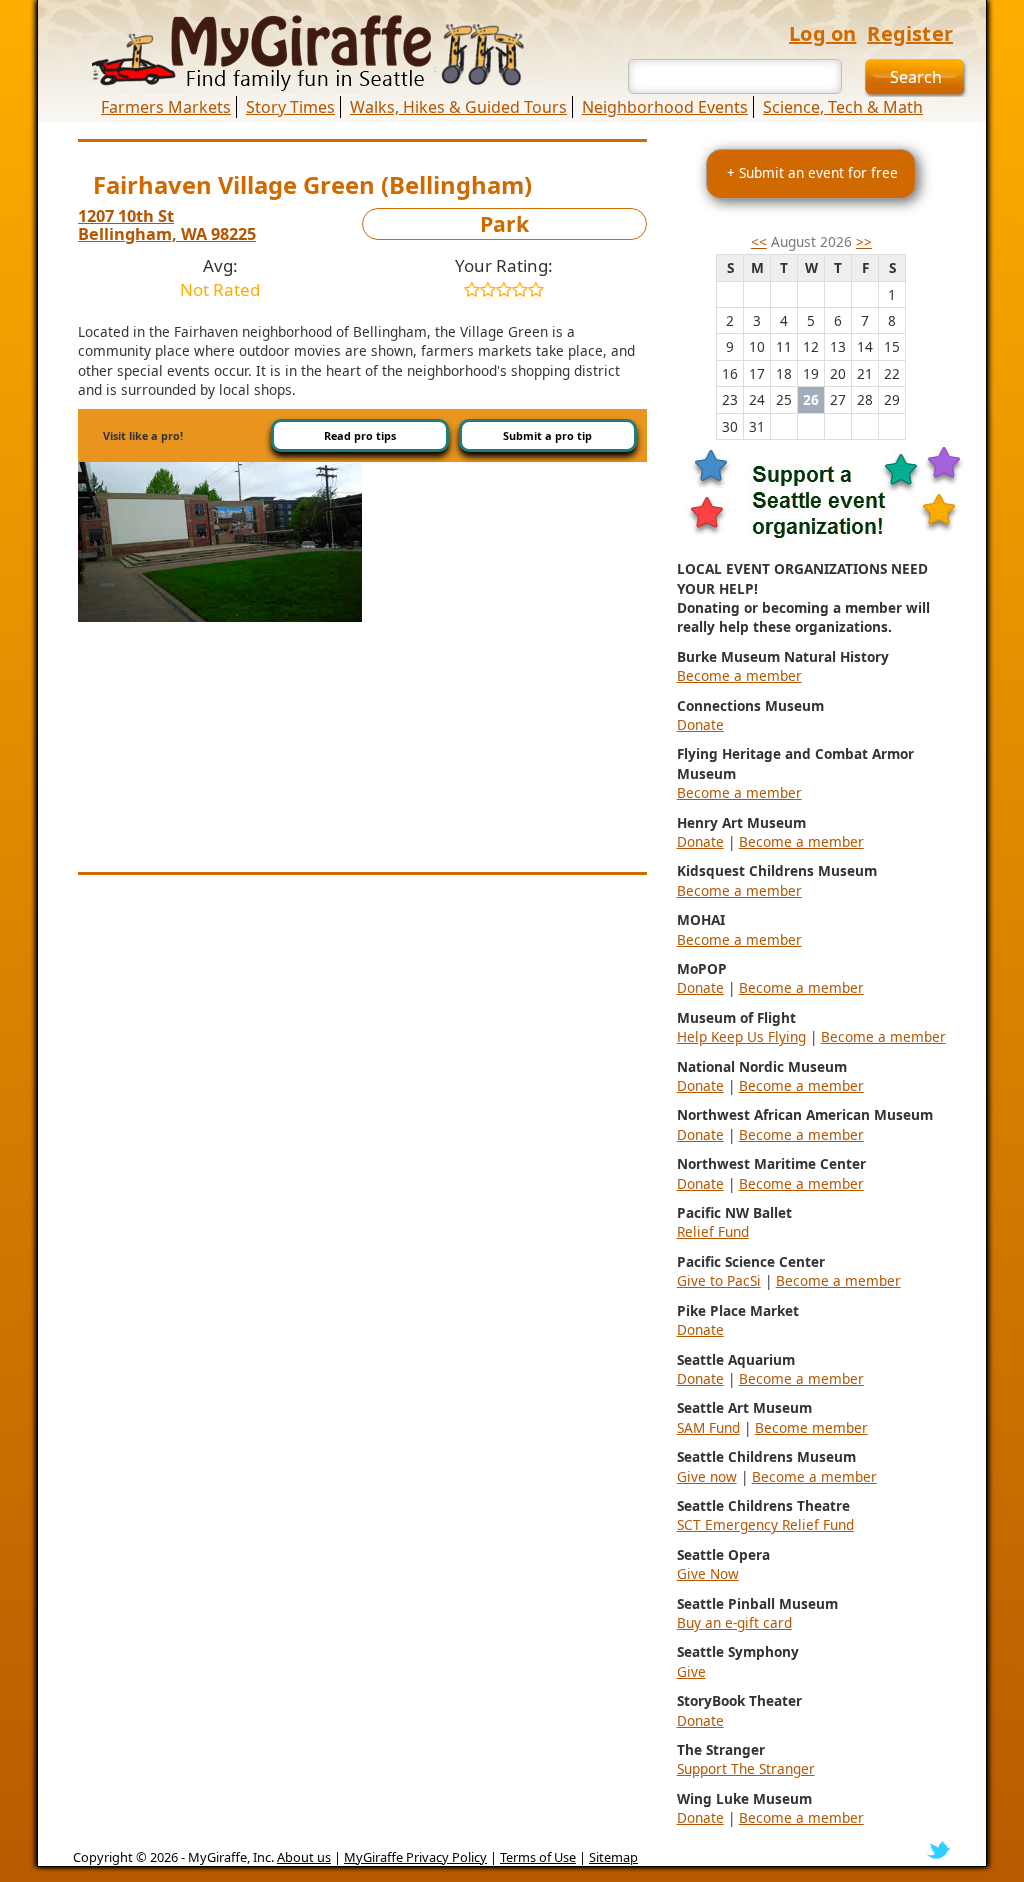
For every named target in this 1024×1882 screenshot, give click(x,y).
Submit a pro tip (547, 435)
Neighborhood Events (665, 107)
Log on (822, 33)
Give (691, 1671)
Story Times (290, 107)
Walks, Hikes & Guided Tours (458, 107)
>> (864, 241)
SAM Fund (708, 1427)
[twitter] (938, 1849)
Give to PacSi (719, 1280)
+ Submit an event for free (812, 172)
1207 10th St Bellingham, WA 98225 (167, 225)
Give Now (708, 1573)
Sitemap (613, 1857)
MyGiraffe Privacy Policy (415, 1857)
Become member (811, 1427)
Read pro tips (360, 435)
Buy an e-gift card (734, 1622)
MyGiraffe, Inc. (231, 1857)
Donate (700, 724)
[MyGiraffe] (297, 53)
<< (759, 241)
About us (304, 1857)
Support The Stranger (746, 1768)
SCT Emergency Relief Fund (765, 1524)
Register (910, 33)
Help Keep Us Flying (741, 1036)
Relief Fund (713, 1231)
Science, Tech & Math (843, 107)
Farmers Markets (166, 107)
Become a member (739, 675)
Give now (707, 1476)
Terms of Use (538, 1857)
